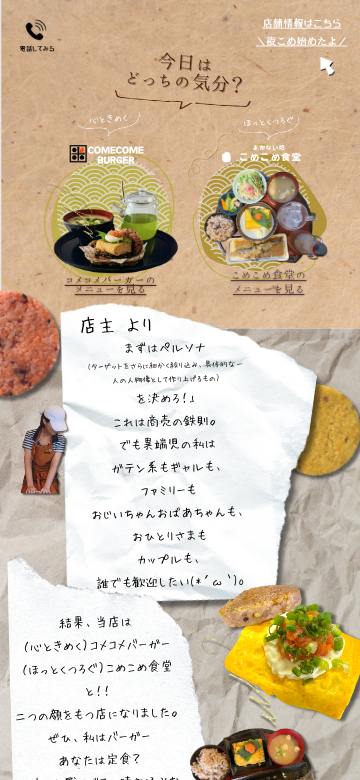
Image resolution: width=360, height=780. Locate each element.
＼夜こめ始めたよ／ (302, 41)
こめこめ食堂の (269, 275)
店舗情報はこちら (302, 24)
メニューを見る (110, 289)
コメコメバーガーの (111, 280)
